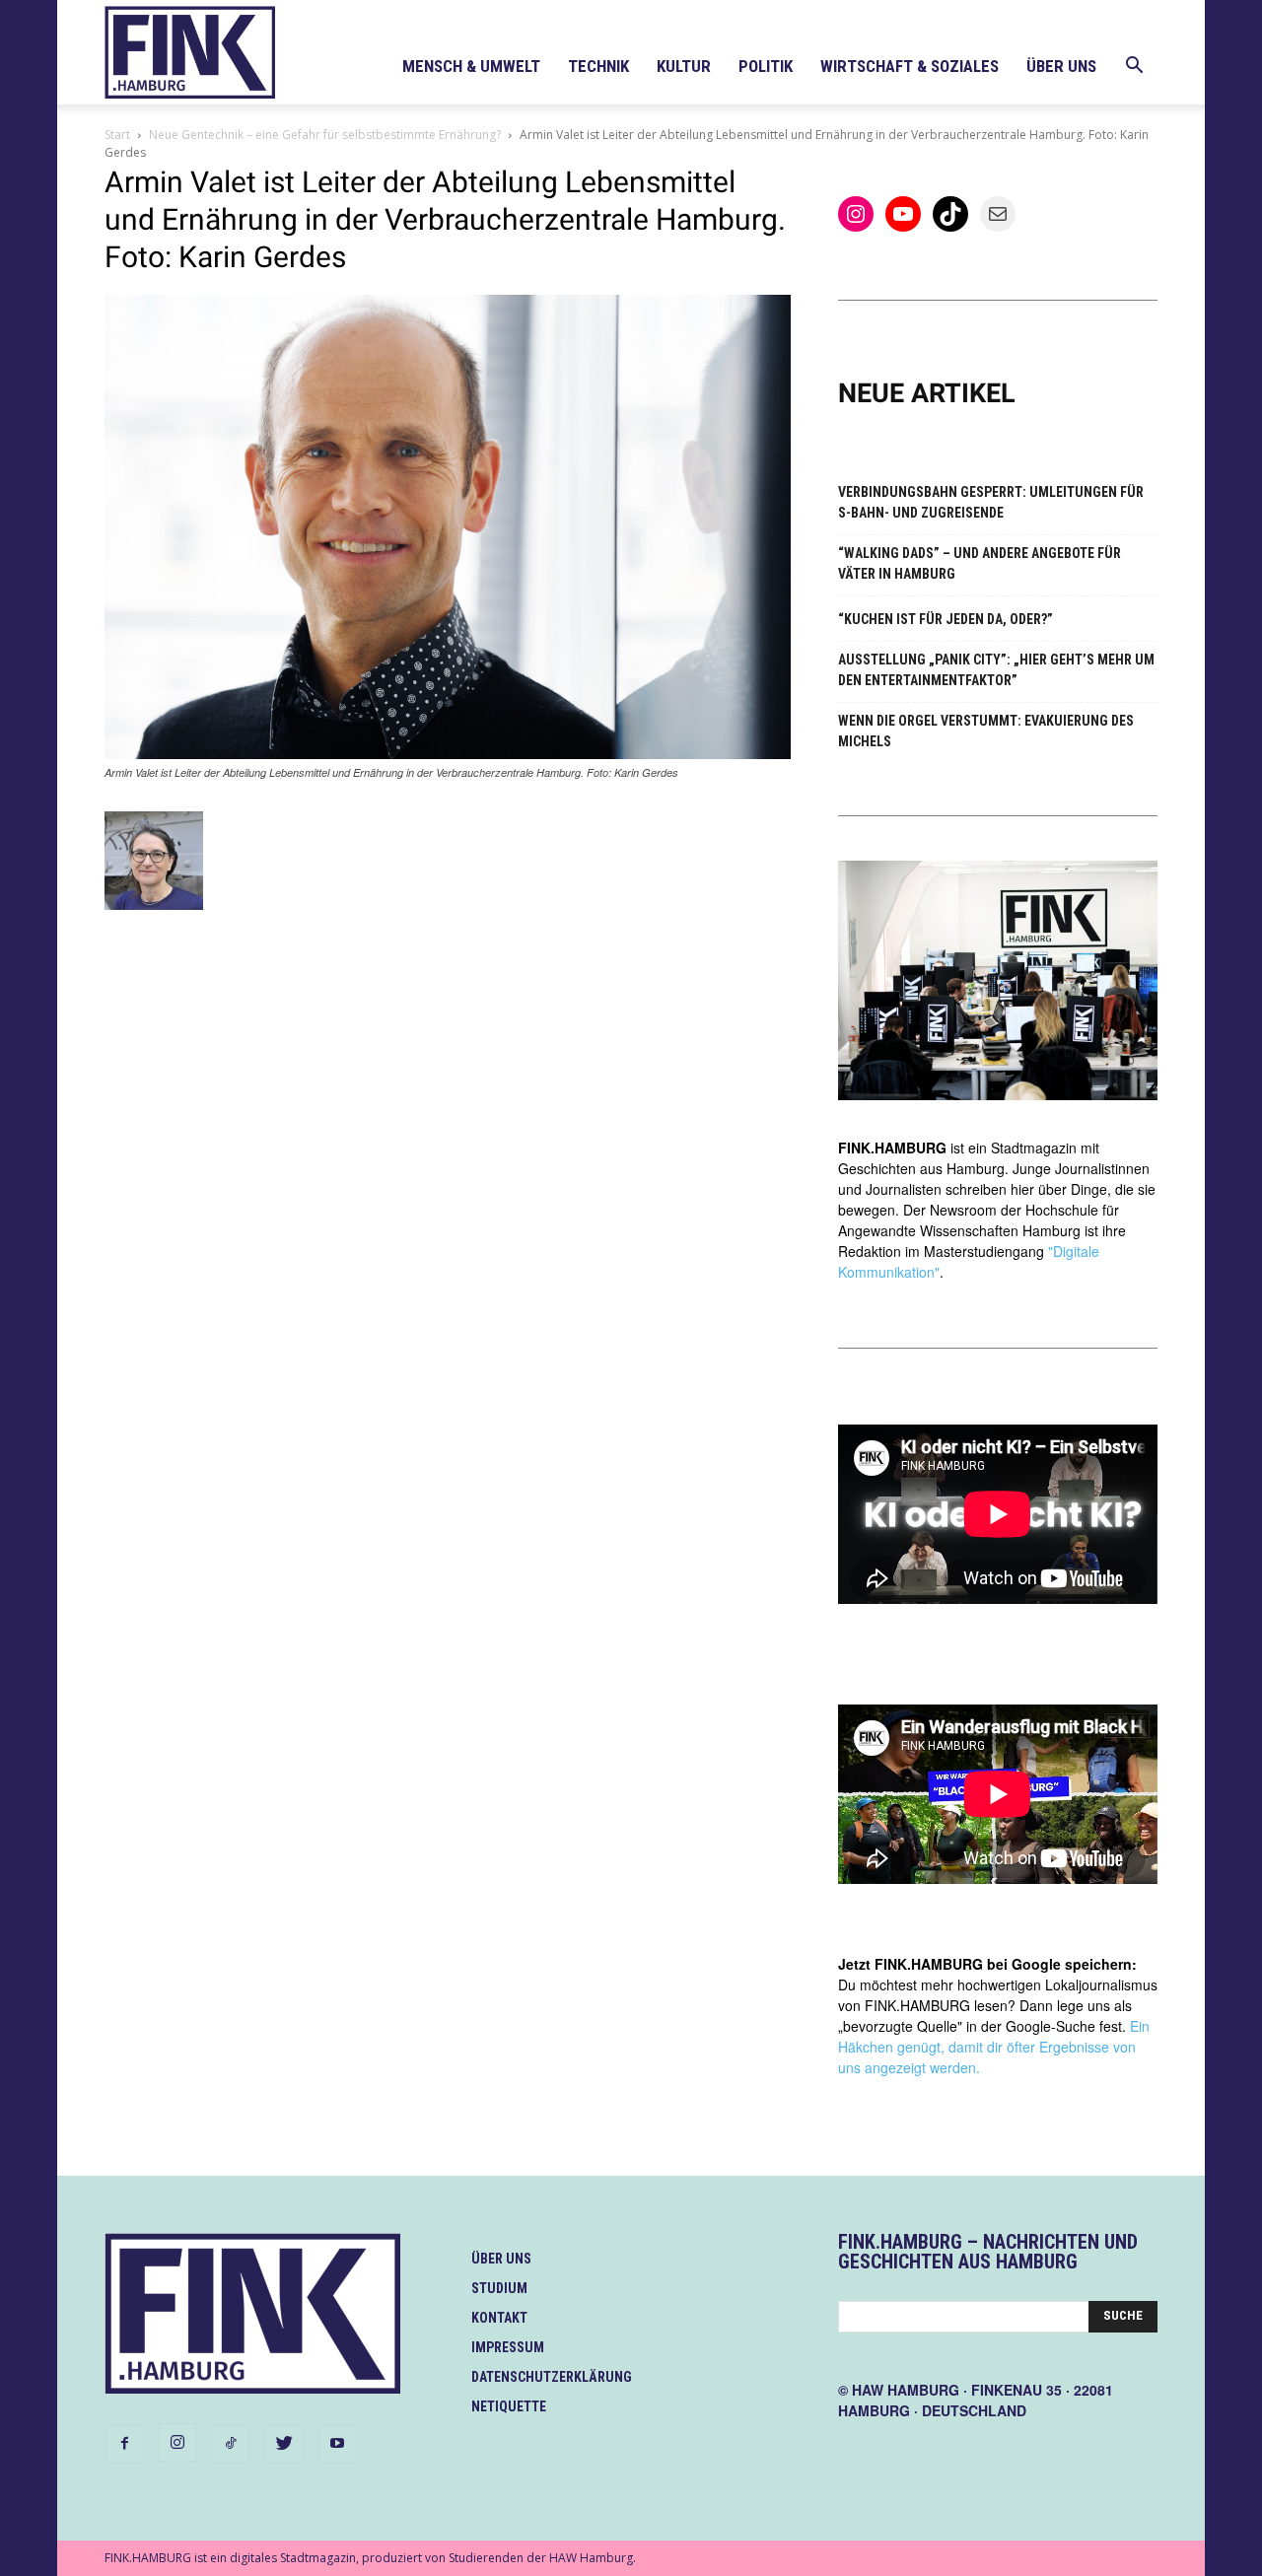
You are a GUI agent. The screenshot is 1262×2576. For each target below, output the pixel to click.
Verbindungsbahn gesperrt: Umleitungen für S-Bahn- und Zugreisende (991, 502)
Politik (766, 66)
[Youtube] (337, 2444)
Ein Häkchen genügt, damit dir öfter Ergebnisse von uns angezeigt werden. (994, 2047)
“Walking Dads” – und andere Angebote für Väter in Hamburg (980, 563)
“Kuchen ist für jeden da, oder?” (946, 619)
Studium (499, 2288)
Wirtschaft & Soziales (910, 66)
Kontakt (499, 2318)
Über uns (1061, 66)
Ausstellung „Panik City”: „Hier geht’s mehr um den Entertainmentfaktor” (996, 670)
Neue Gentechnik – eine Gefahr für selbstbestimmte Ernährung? (325, 135)
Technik (598, 66)
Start (117, 135)
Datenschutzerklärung (552, 2377)
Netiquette (509, 2406)
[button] (1134, 68)
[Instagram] (177, 2443)
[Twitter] (284, 2444)
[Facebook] (124, 2444)
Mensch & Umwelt (471, 66)
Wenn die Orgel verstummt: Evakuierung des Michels (986, 731)
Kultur (684, 66)
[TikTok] (231, 2444)
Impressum (508, 2347)
